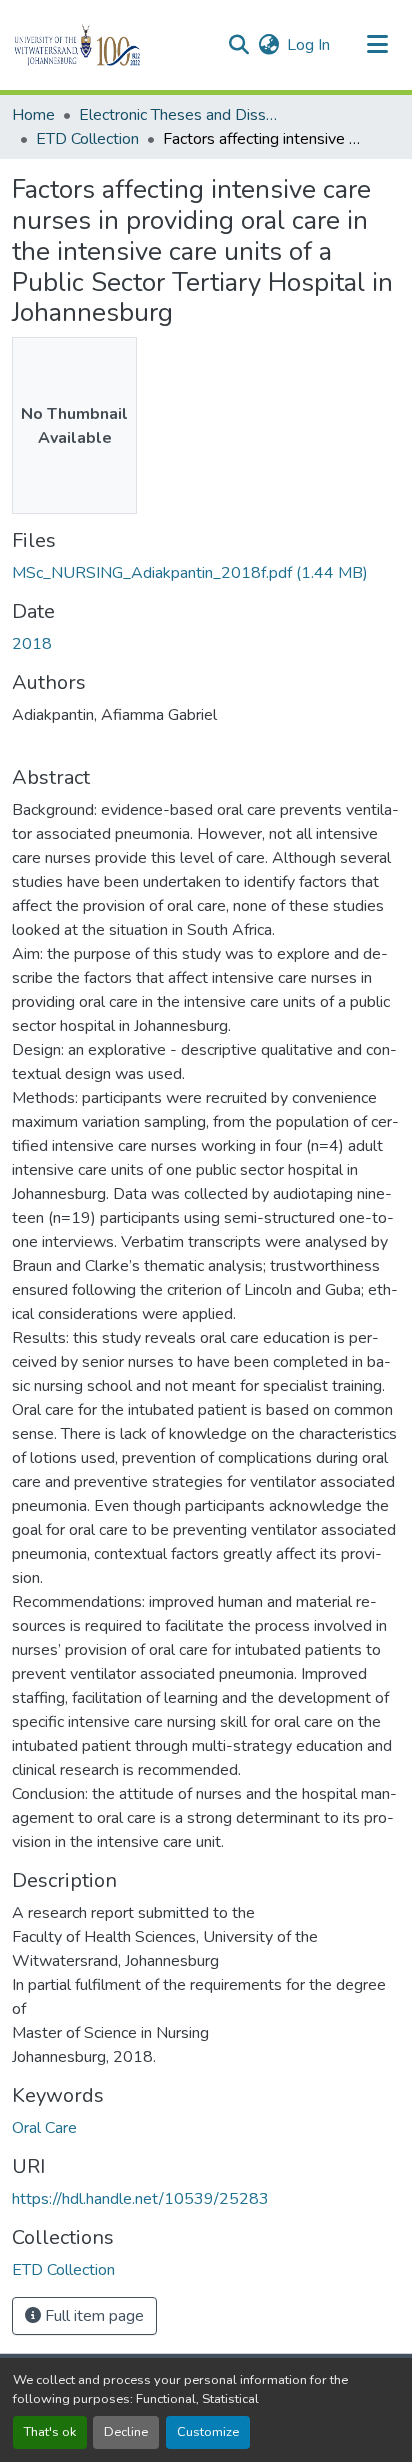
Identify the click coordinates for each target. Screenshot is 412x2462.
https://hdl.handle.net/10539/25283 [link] (140, 2199)
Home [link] (33, 115)
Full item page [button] (92, 2316)
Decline (126, 2432)
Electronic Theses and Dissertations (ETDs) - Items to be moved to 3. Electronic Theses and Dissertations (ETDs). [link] (179, 115)
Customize (208, 2432)
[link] (206, 573)
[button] (111, 45)
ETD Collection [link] (87, 139)
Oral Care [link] (44, 2128)
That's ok (50, 2432)
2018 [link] (32, 644)
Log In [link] (308, 45)
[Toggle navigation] (378, 45)
